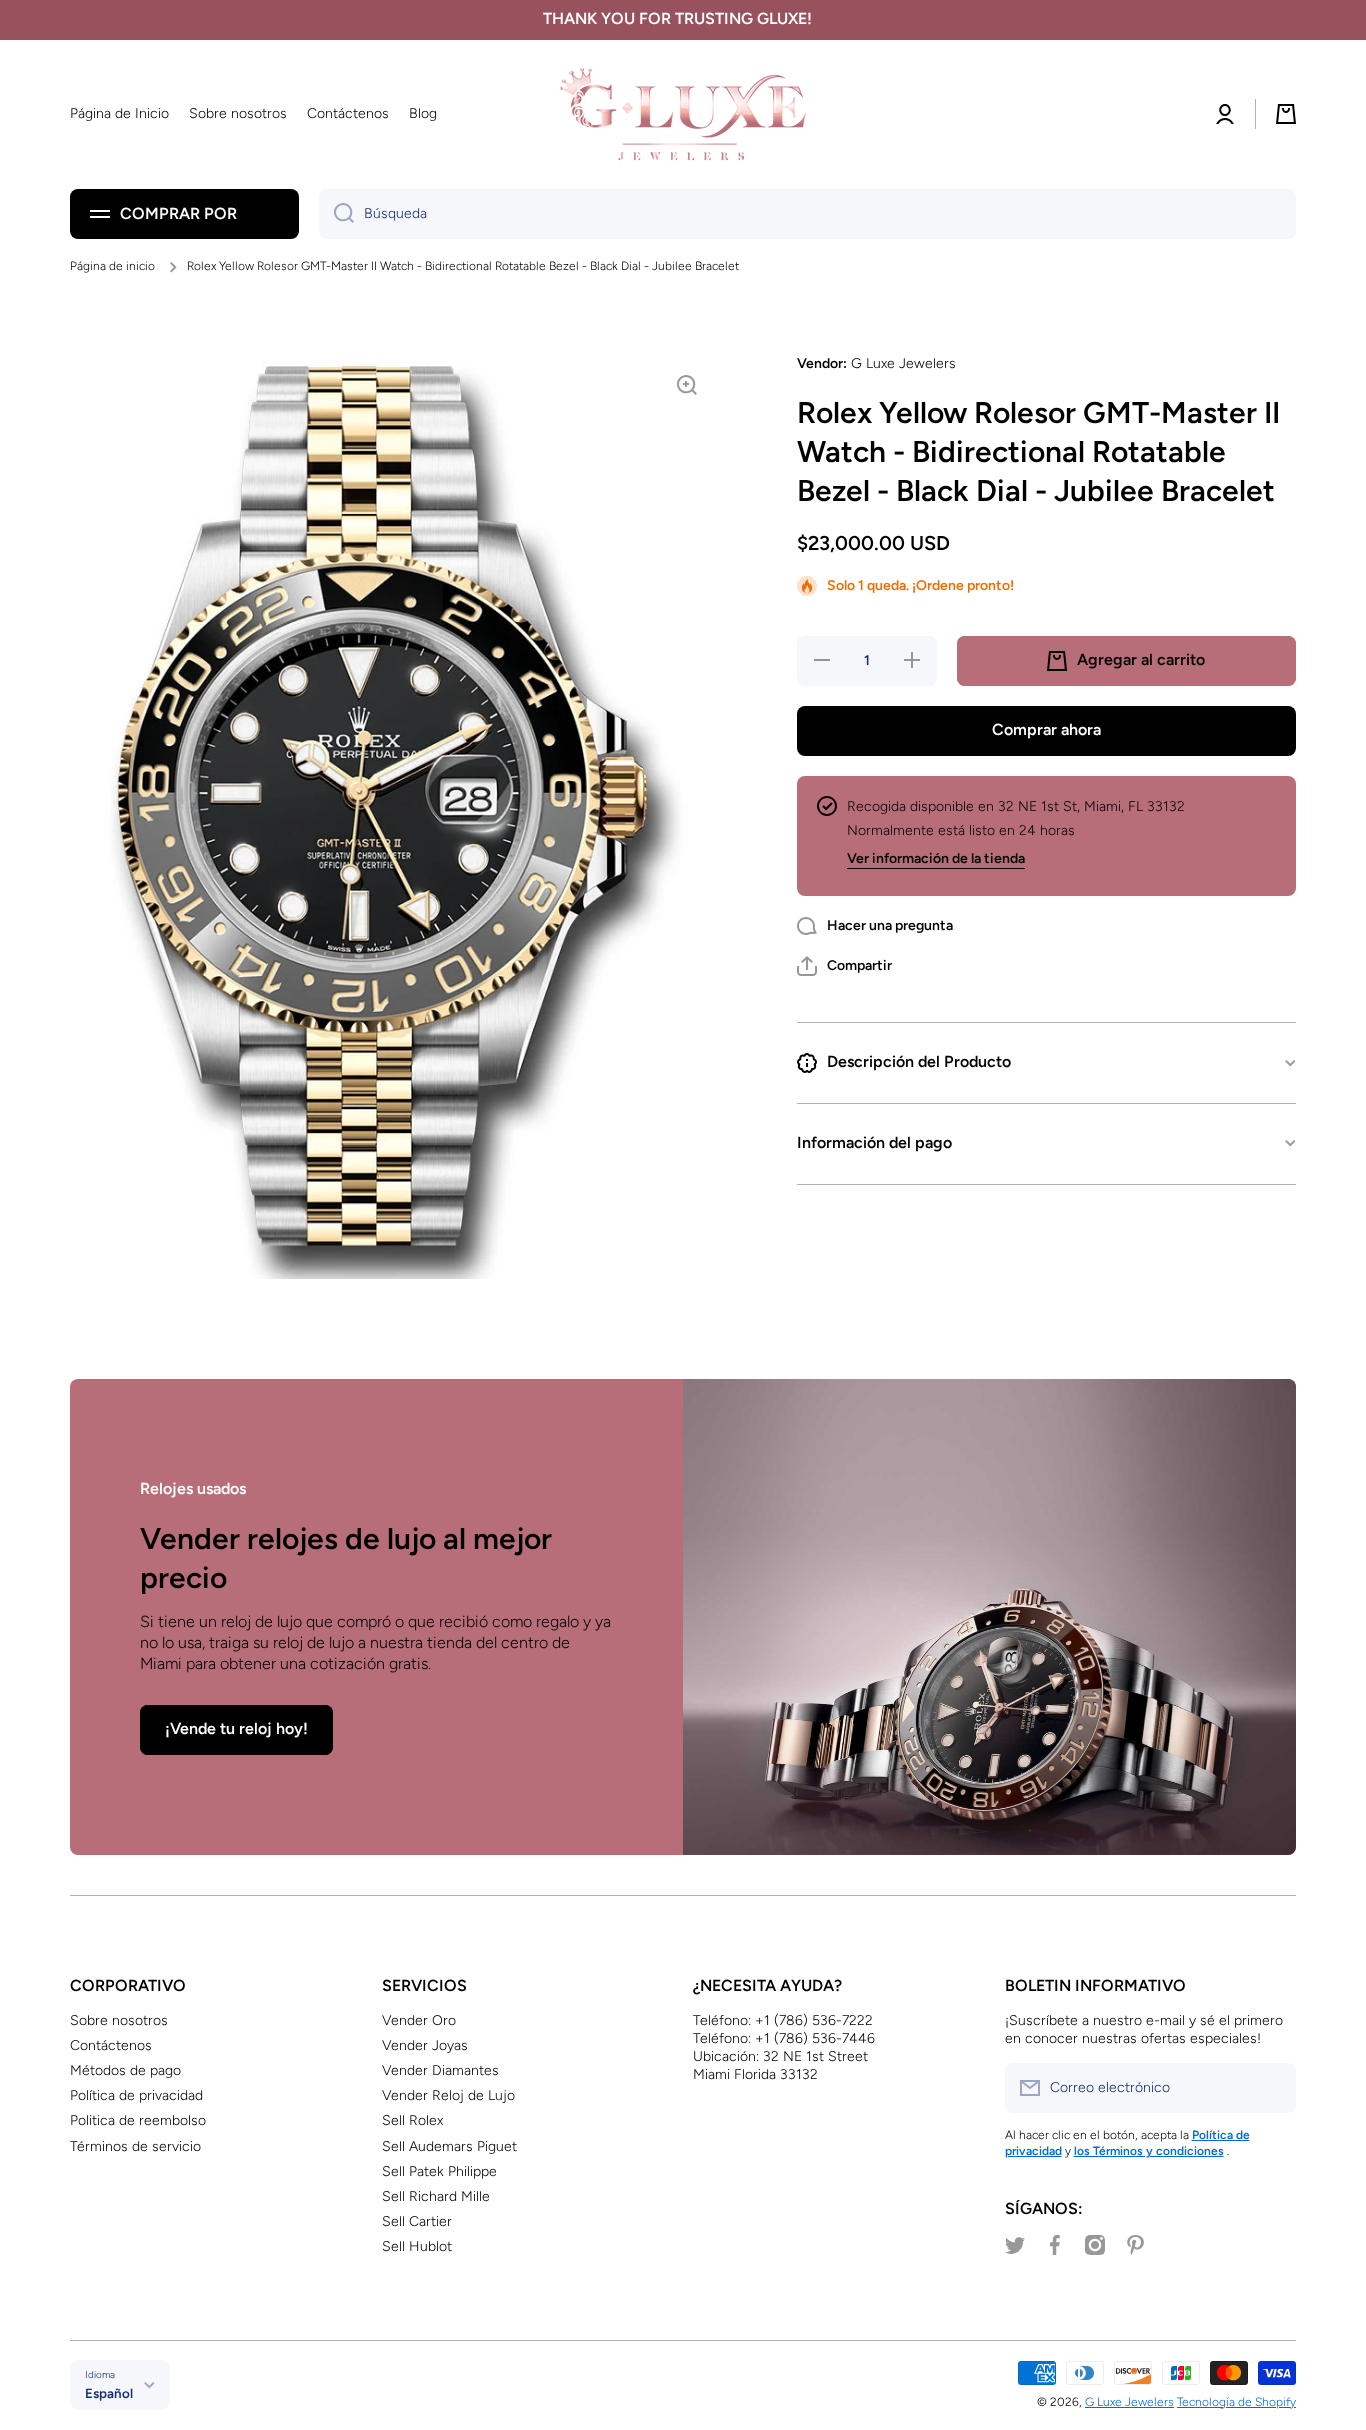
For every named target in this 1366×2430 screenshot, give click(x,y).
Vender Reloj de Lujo (448, 2095)
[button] (844, 966)
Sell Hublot (417, 2246)
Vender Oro (419, 2020)
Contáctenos (111, 2045)
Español (109, 2393)
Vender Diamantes (440, 2070)
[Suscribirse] (1271, 2088)
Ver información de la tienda (936, 858)
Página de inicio (112, 266)
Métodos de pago (125, 2070)
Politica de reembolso (138, 2120)
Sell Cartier (417, 2221)
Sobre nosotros (119, 2020)
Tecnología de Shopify (1236, 2402)
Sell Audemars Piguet (449, 2146)
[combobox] (807, 214)
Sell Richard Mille (436, 2196)
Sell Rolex (412, 2120)
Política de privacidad (136, 2095)
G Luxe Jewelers (1129, 2402)
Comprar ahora (1046, 729)
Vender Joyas (425, 2045)
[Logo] (683, 114)
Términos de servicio (135, 2146)
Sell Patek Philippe (439, 2171)
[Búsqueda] (336, 214)
